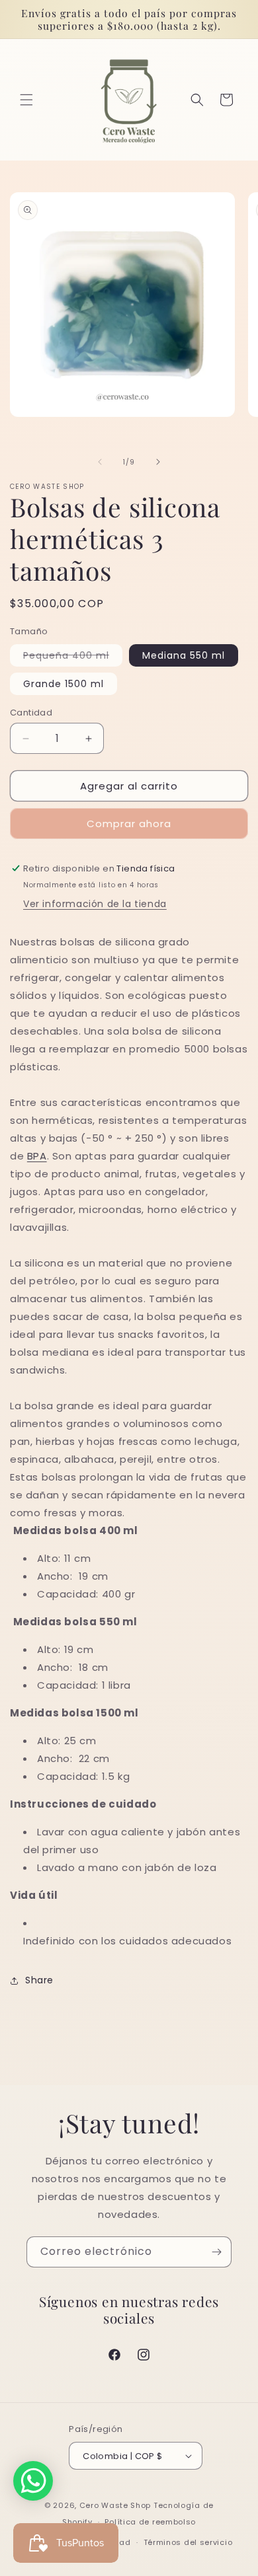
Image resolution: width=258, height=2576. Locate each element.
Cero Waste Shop (115, 2505)
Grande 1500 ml (64, 684)
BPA (37, 1156)
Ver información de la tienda (95, 904)
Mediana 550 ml (184, 655)
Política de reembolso (150, 2522)
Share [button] (39, 1980)
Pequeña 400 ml (73, 657)
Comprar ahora (129, 824)
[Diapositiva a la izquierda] (100, 462)
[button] (26, 100)
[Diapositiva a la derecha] (158, 462)
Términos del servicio (188, 2542)
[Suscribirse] (216, 2252)
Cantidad (31, 713)
